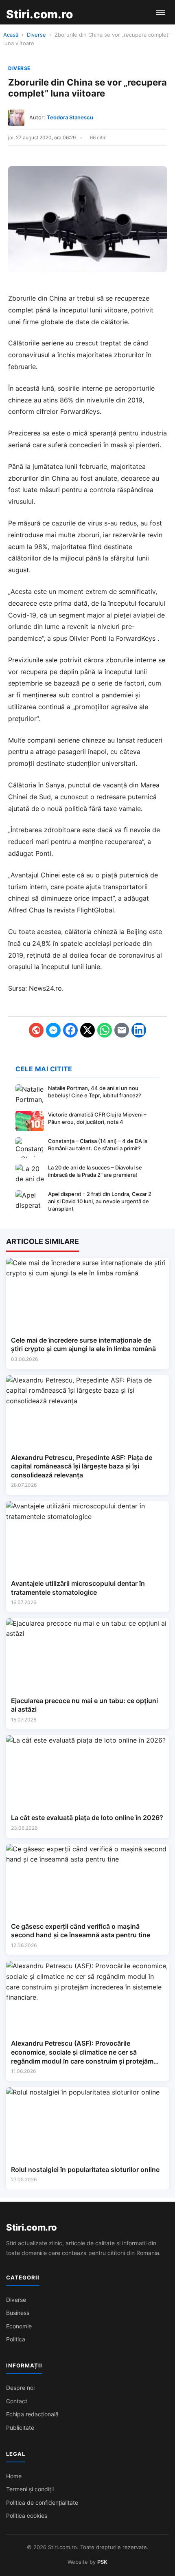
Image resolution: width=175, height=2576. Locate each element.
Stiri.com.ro (31, 2227)
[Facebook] (70, 1030)
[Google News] (36, 1030)
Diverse (36, 35)
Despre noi (20, 2388)
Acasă (11, 35)
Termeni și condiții (30, 2489)
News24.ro (45, 988)
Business (18, 2313)
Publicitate (20, 2428)
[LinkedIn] (139, 1030)
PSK (102, 2562)
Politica (16, 2339)
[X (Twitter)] (87, 1030)
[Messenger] (53, 1030)
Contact (17, 2401)
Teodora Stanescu (70, 117)
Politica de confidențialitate (42, 2502)
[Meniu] (160, 12)
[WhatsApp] (105, 1030)
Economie (19, 2326)
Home (14, 2476)
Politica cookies (27, 2516)
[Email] (122, 1030)
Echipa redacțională (32, 2414)
